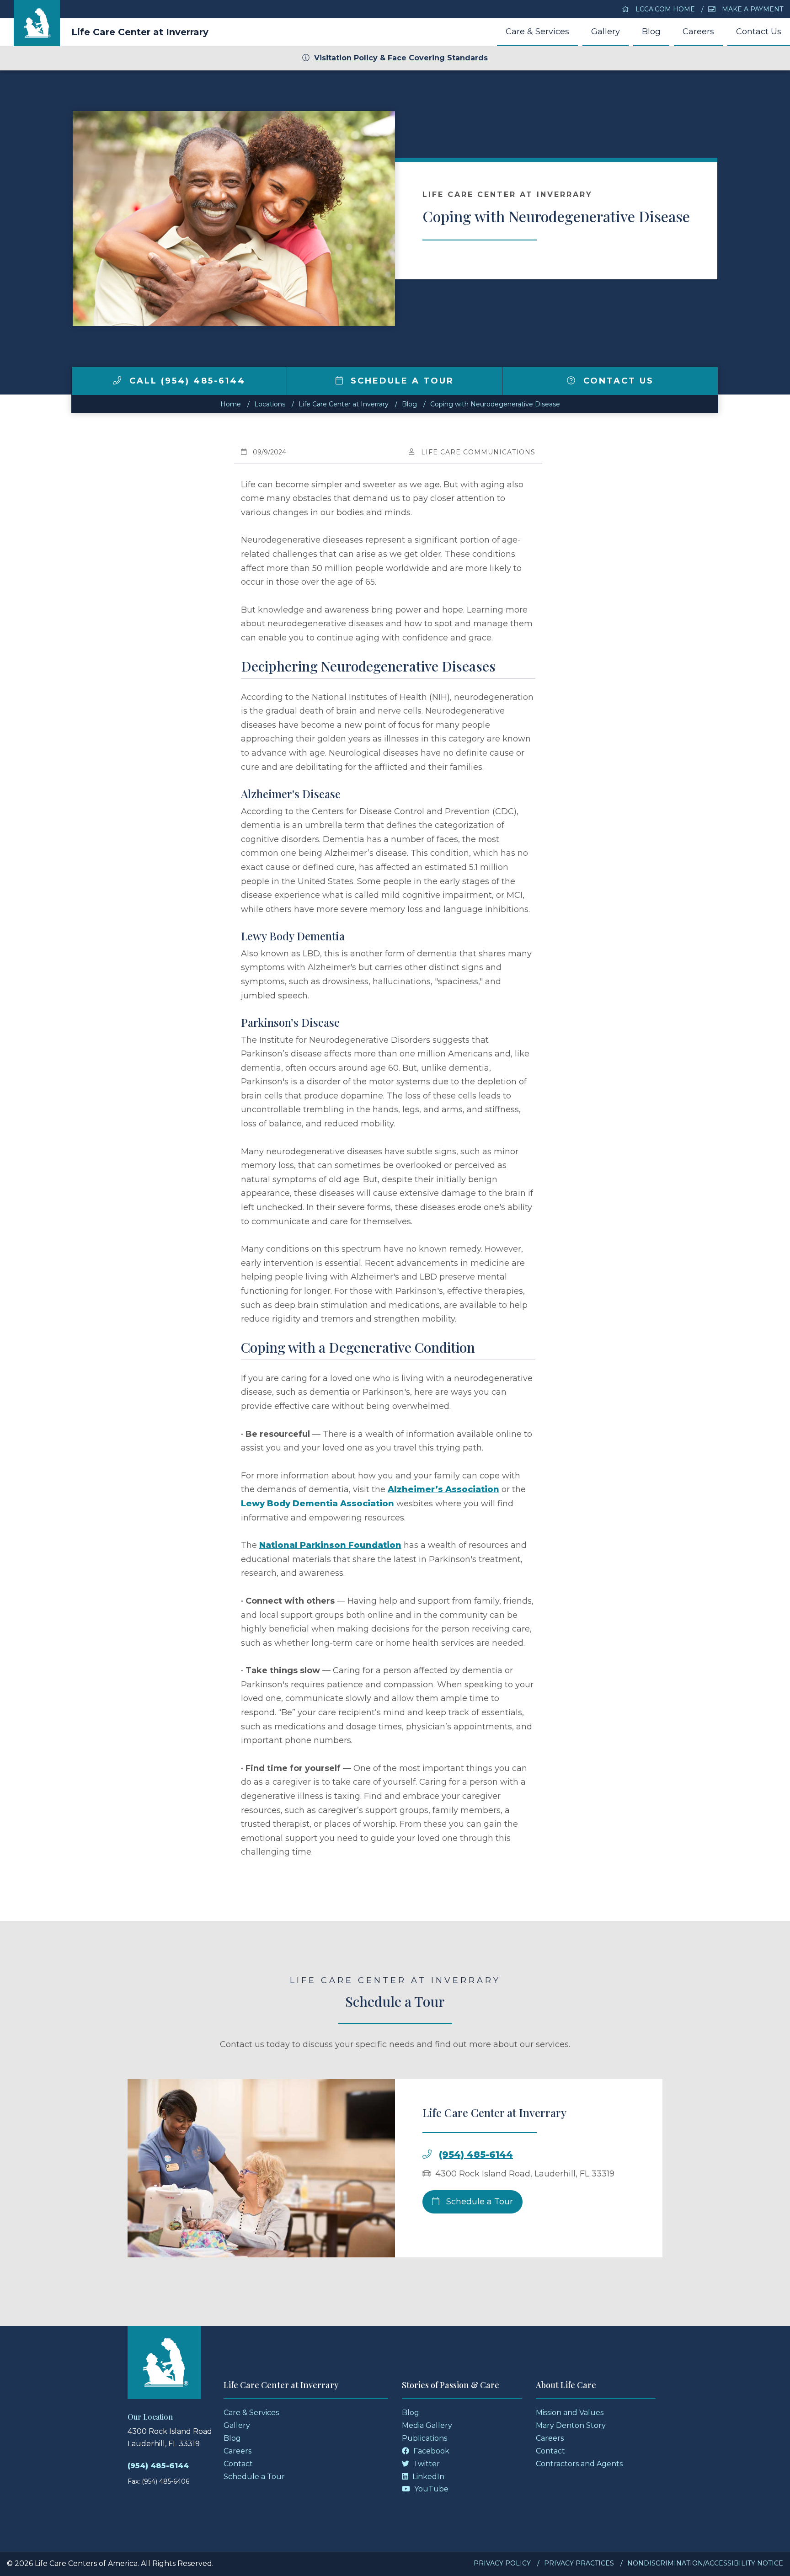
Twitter (426, 2464)
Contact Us (759, 32)
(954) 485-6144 (476, 2155)
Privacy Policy (502, 2563)
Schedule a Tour (400, 381)
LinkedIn (427, 2477)
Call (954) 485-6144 (186, 381)
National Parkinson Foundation (330, 1545)
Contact (238, 2464)
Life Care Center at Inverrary (140, 32)
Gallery (606, 32)
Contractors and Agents (579, 2464)
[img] (117, 380)
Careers (698, 32)
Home (231, 404)
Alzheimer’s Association (443, 1489)
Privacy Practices (579, 2563)
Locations (270, 404)
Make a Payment (752, 9)
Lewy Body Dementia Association (319, 1504)
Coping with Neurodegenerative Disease (495, 404)
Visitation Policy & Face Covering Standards (401, 58)
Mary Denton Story (571, 2425)
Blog (651, 32)
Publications (424, 2438)
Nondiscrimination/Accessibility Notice (705, 2563)
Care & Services (537, 32)
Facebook (430, 2451)
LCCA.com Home (664, 9)
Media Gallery (427, 2425)
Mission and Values (570, 2413)
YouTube (430, 2489)
